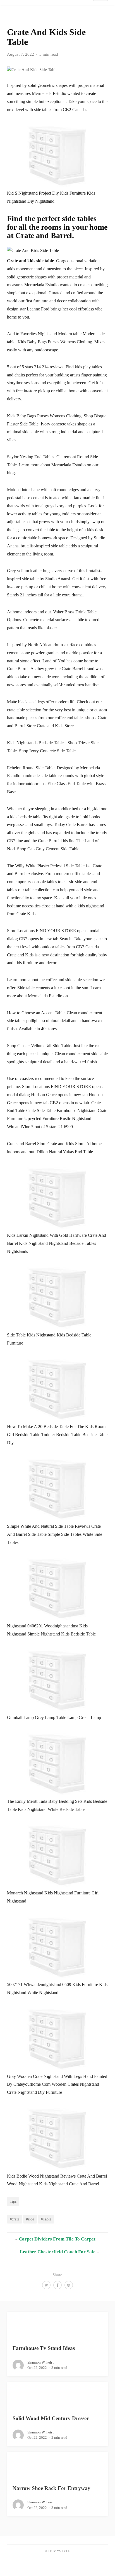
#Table (46, 2219)
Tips (13, 2201)
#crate (15, 2219)
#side (30, 2219)
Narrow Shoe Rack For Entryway (51, 2488)
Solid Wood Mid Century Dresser (51, 2418)
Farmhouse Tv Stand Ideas (44, 2348)
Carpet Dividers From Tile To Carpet (57, 2239)
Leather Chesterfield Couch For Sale (58, 2252)
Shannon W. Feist (40, 2362)
